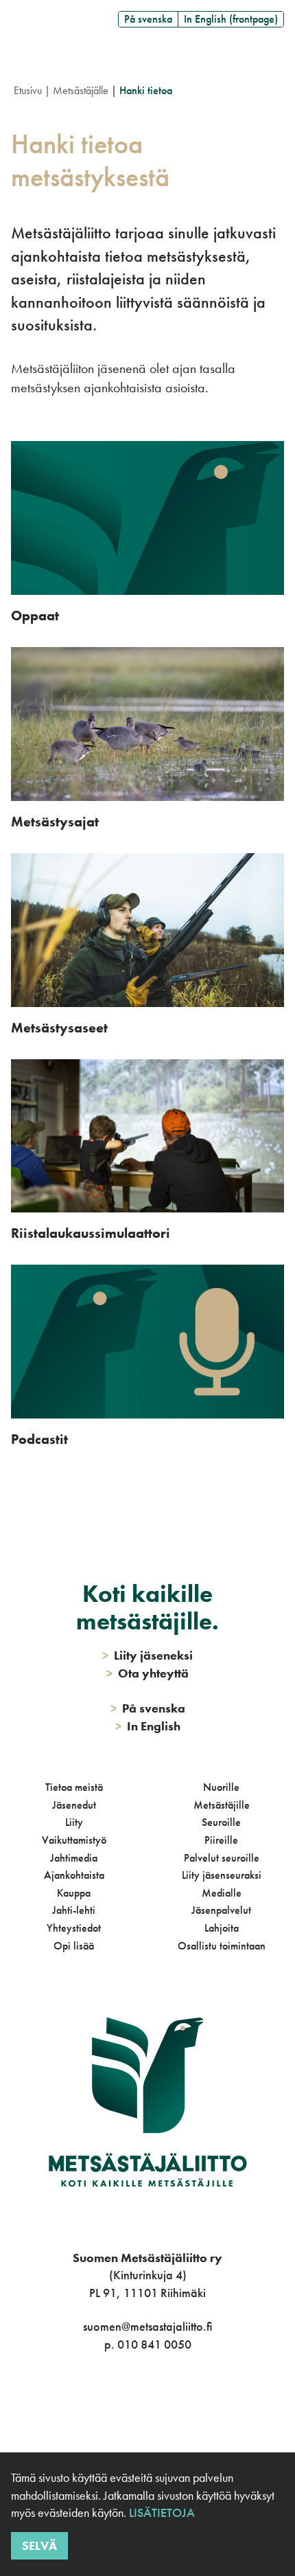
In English (148, 1726)
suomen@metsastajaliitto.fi (147, 2326)
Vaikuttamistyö (74, 1840)
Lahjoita (222, 1928)
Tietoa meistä (74, 1787)
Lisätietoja (161, 2512)
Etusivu (28, 90)
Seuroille (221, 1822)
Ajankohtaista (74, 1875)
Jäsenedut (74, 1805)
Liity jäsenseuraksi (222, 1875)
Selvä (39, 2545)
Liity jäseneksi (147, 1655)
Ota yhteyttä (147, 1673)
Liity (74, 1822)
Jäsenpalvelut (221, 1910)
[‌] (132, 2400)
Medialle (222, 1893)
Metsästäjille (222, 1805)
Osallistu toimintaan (222, 1946)
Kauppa (74, 1893)
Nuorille (221, 1787)
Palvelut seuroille (222, 1858)
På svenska (148, 19)
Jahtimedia (74, 1858)
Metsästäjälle (81, 90)
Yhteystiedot (74, 1928)
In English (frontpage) (231, 19)
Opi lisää (74, 1946)
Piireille (221, 1840)
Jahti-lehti (74, 1910)
